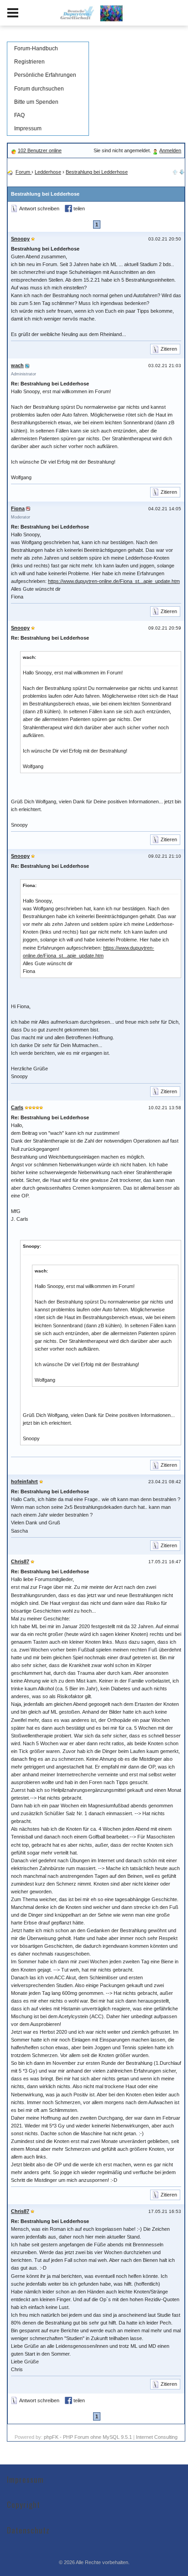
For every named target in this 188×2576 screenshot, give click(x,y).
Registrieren (29, 62)
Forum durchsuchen (39, 89)
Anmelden (170, 150)
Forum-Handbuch (36, 48)
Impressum (28, 128)
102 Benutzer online (40, 150)
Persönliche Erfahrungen (45, 75)
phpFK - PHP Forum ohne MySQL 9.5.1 (88, 2437)
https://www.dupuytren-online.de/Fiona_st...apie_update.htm (114, 581)
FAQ (19, 115)
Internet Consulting (157, 2437)
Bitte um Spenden (36, 102)
